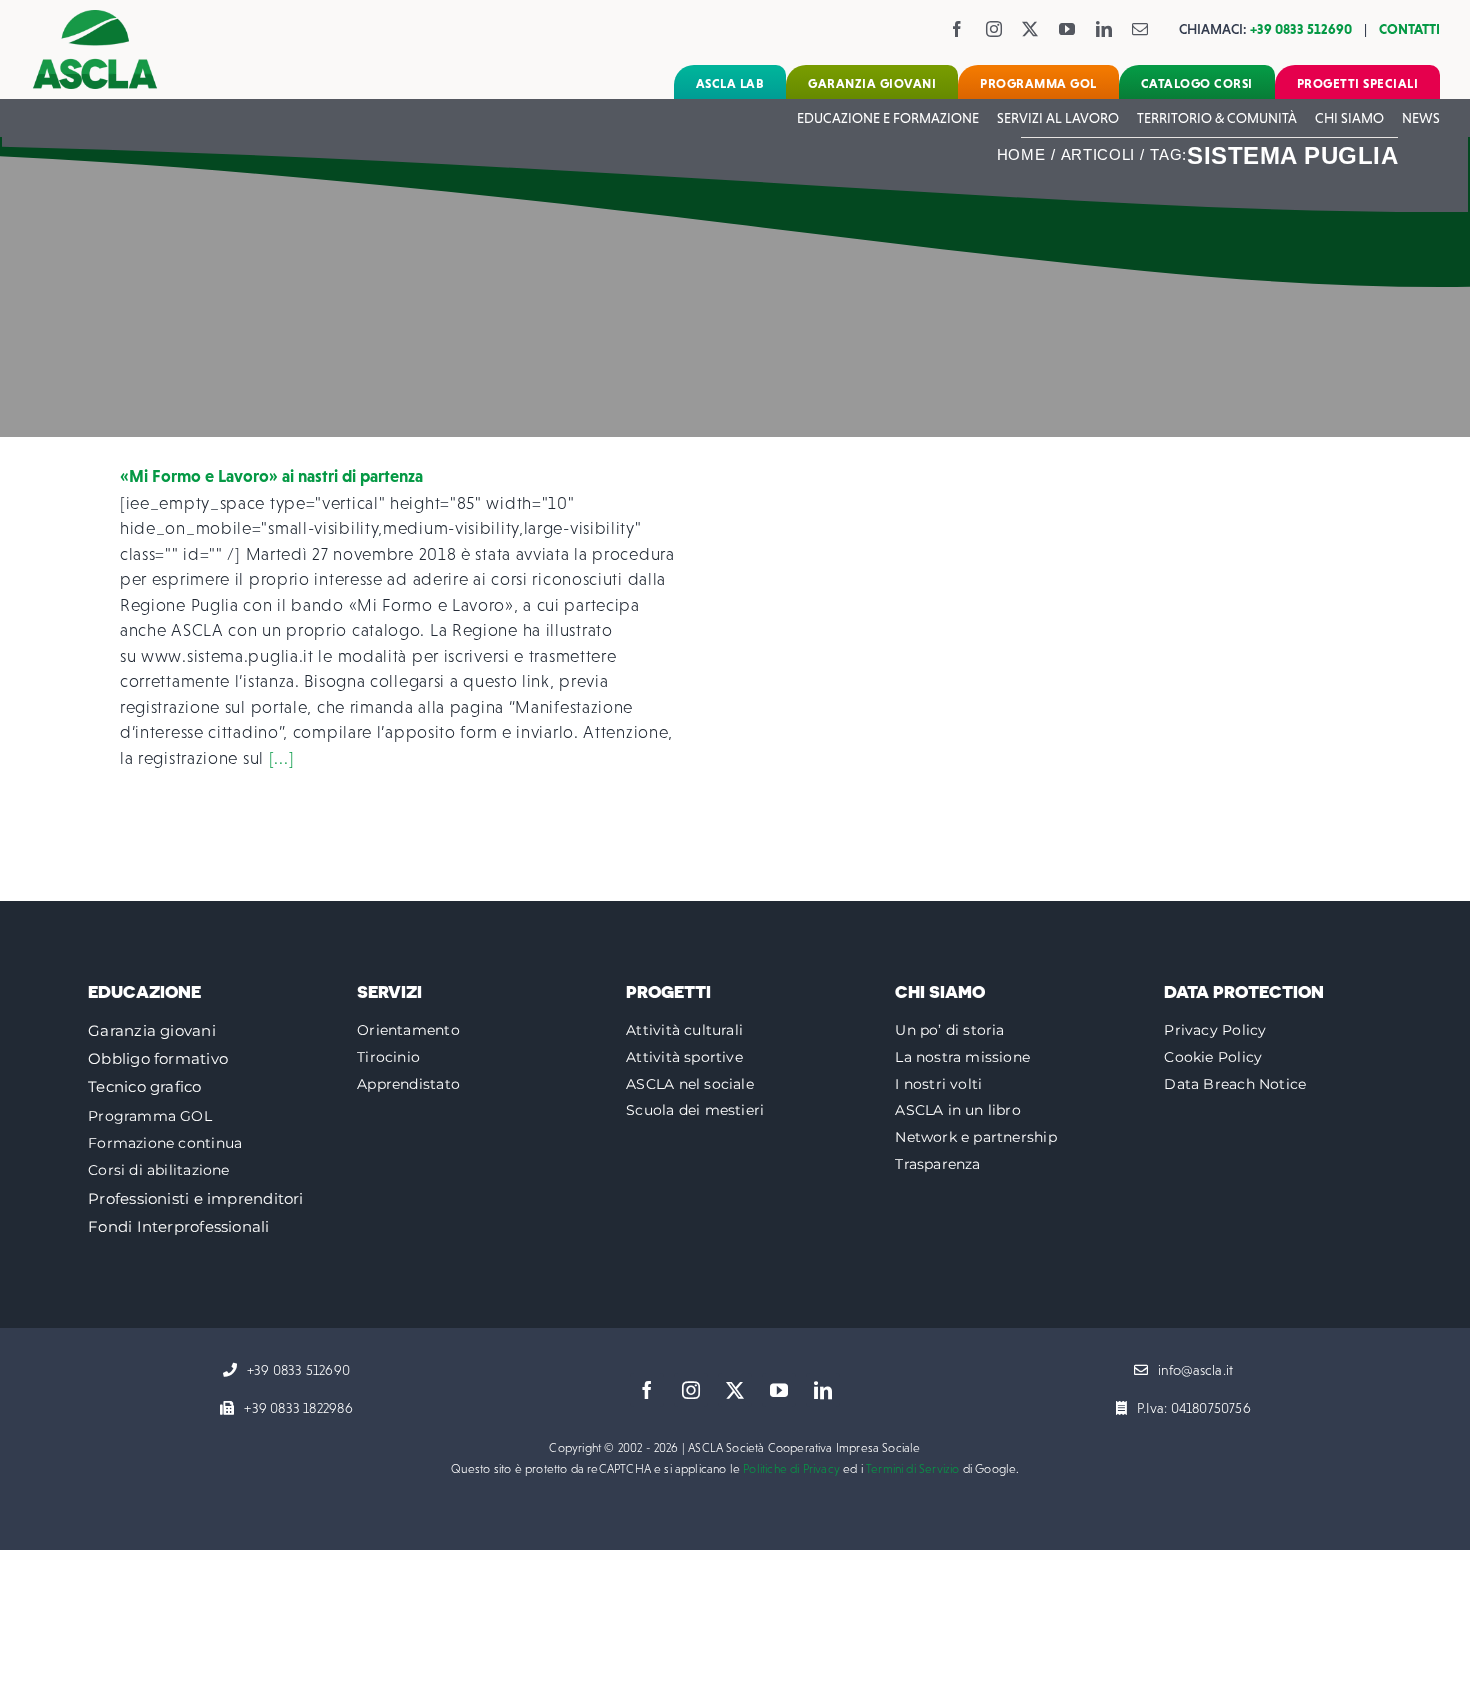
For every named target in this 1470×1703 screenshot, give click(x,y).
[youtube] (1067, 29)
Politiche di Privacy (791, 1469)
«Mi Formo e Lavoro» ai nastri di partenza (271, 476)
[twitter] (1030, 29)
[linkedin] (1104, 29)
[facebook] (957, 29)
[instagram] (994, 29)
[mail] (1140, 29)
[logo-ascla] (95, 18)
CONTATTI (1409, 29)
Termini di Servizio (912, 1469)
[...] (282, 758)
